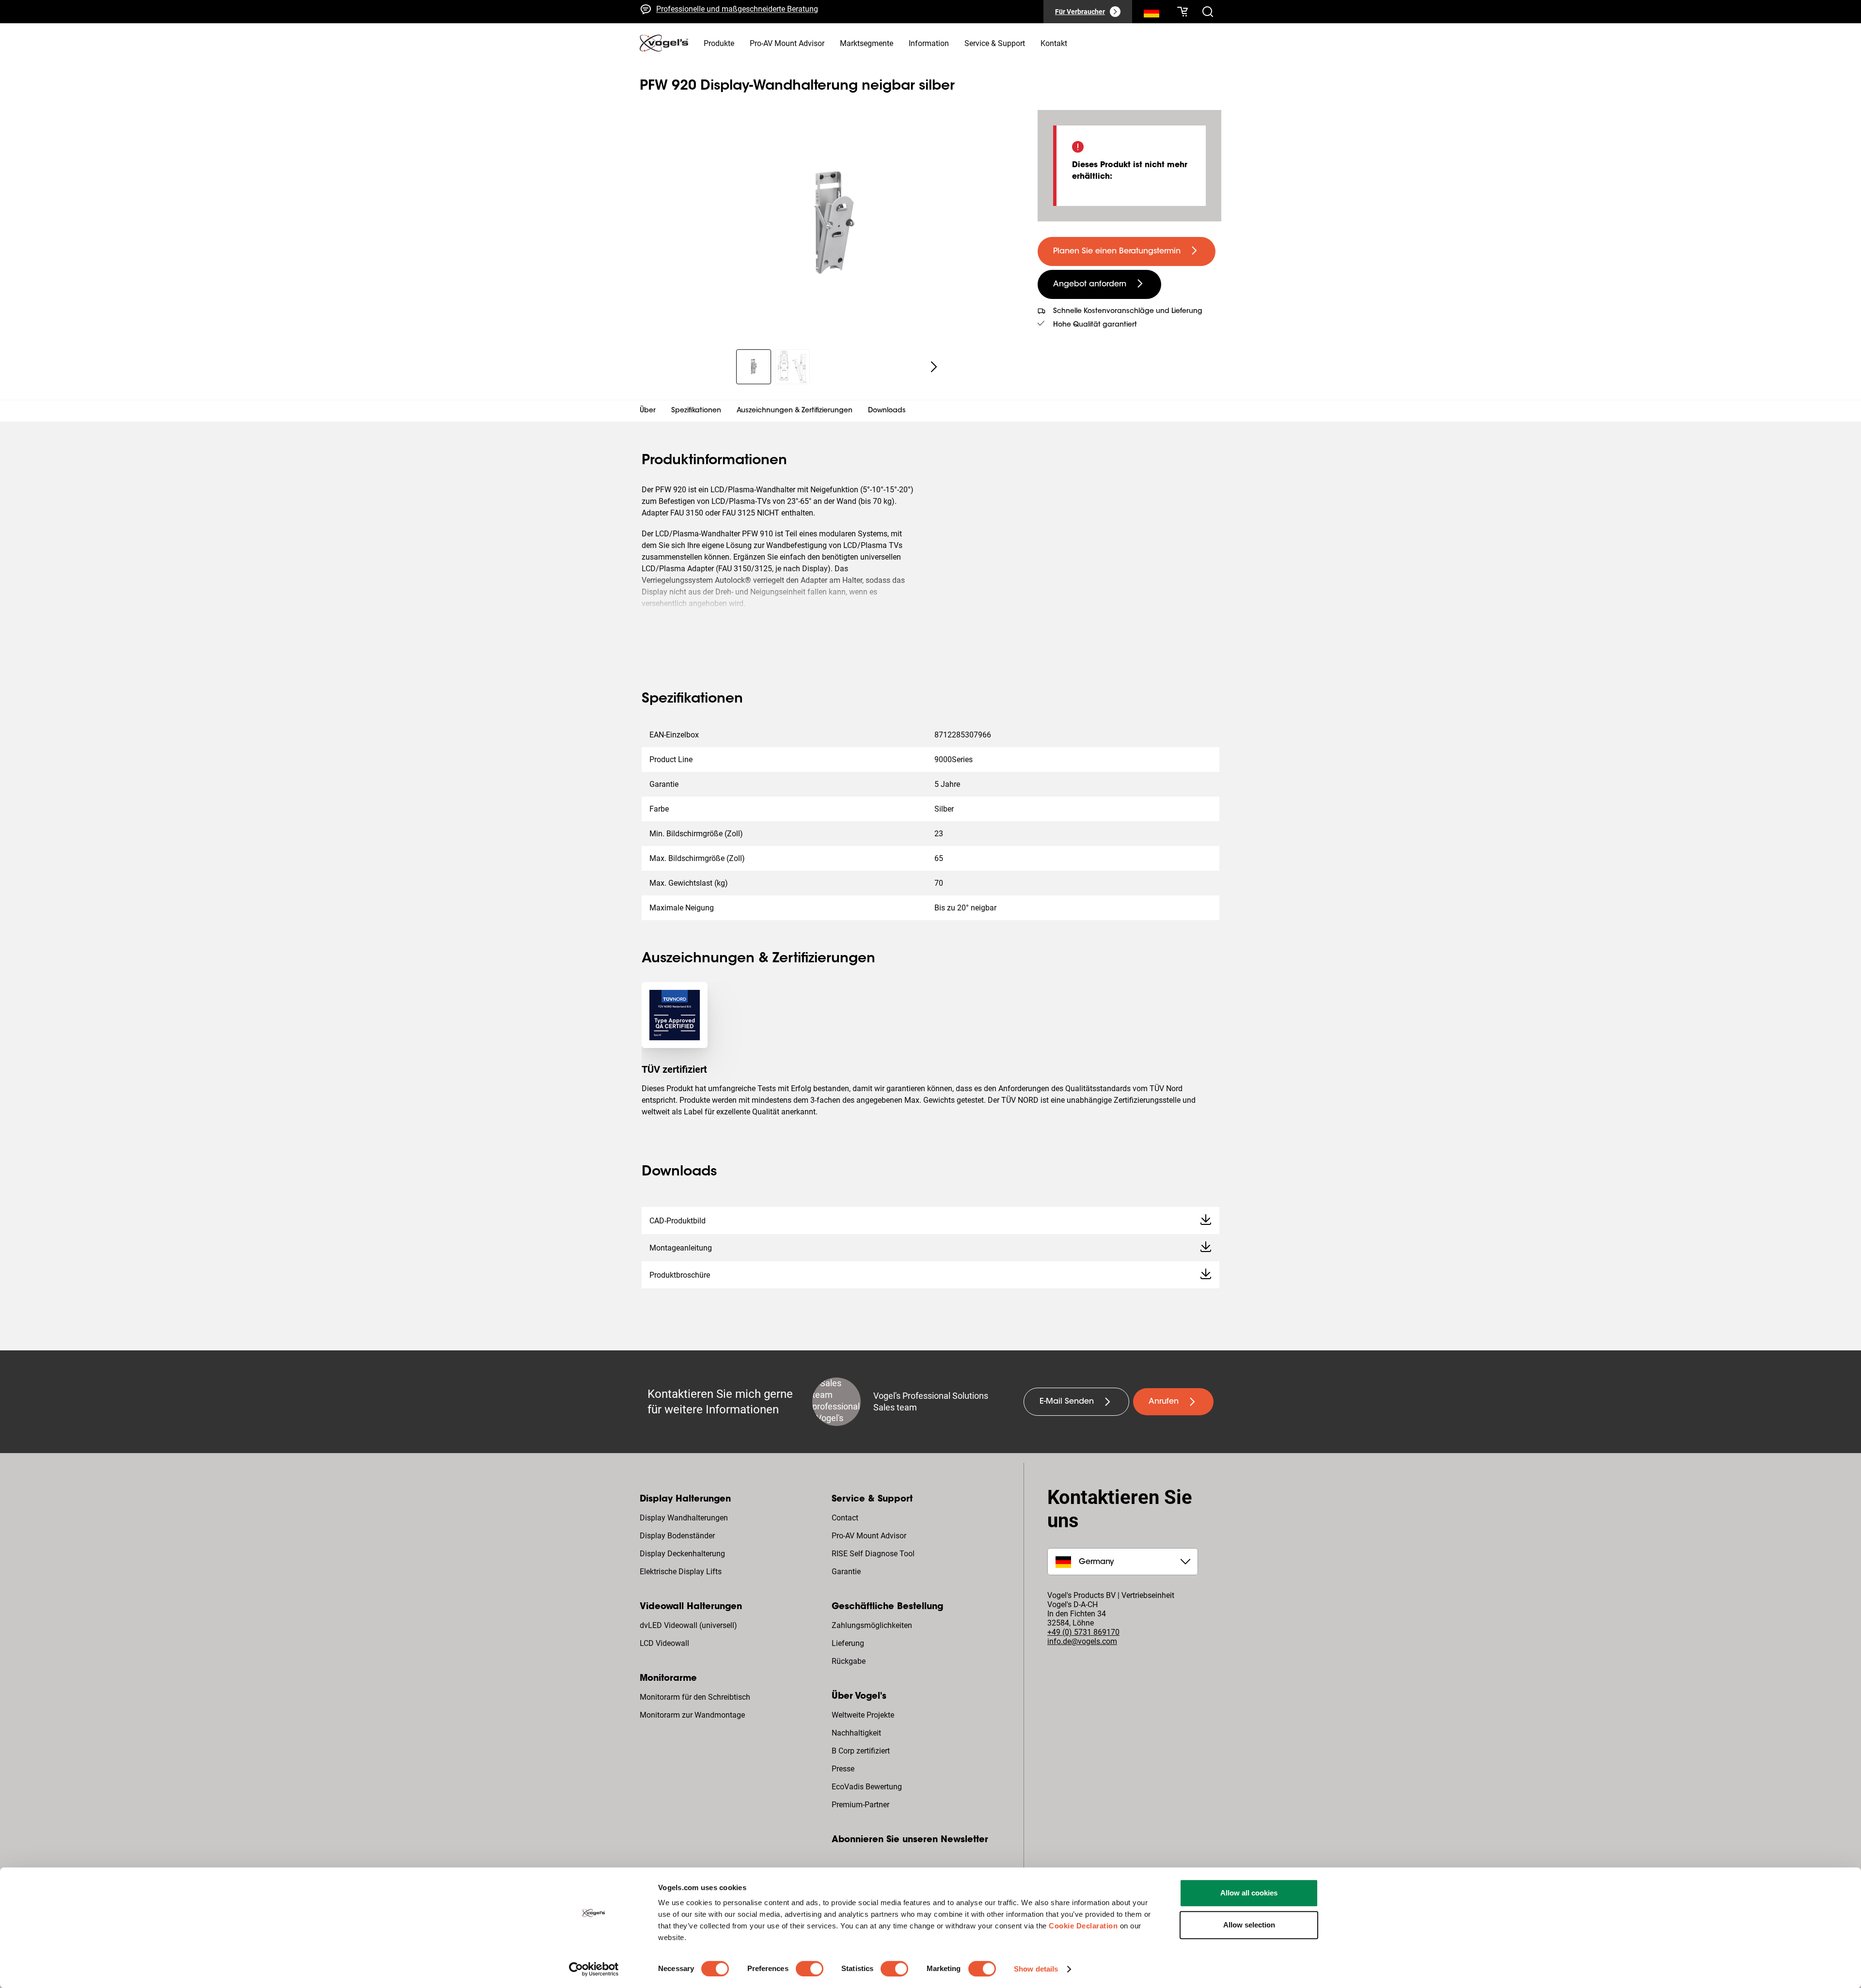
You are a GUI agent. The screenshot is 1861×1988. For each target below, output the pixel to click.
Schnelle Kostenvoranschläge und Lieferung (731, 11)
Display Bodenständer (677, 1536)
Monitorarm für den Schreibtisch (695, 1697)
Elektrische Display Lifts (681, 1572)
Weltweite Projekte (863, 1715)
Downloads (887, 411)
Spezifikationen (696, 411)
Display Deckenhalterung (682, 1554)
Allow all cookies (1249, 1893)
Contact (845, 1518)
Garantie (846, 1572)
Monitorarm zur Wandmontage (692, 1715)
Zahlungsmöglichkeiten (872, 1625)
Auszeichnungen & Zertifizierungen (795, 411)
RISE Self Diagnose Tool (873, 1554)
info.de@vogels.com (1082, 1641)
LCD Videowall (664, 1643)
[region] (831, 224)
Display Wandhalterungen (684, 1518)
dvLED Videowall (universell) (688, 1625)
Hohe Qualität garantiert (1095, 325)
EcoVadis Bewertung (867, 1787)
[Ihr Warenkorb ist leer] (1183, 12)
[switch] (810, 1969)
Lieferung (848, 1643)
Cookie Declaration (1083, 1926)
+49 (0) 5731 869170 (1083, 1632)
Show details (1036, 1969)
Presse (843, 1769)
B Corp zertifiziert (861, 1751)
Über (648, 411)
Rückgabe (849, 1661)
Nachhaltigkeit (856, 1733)
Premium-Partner (860, 1805)
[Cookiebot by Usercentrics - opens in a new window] (594, 1969)
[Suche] (1151, 14)
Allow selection (1249, 1925)
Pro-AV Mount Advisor (869, 1536)
